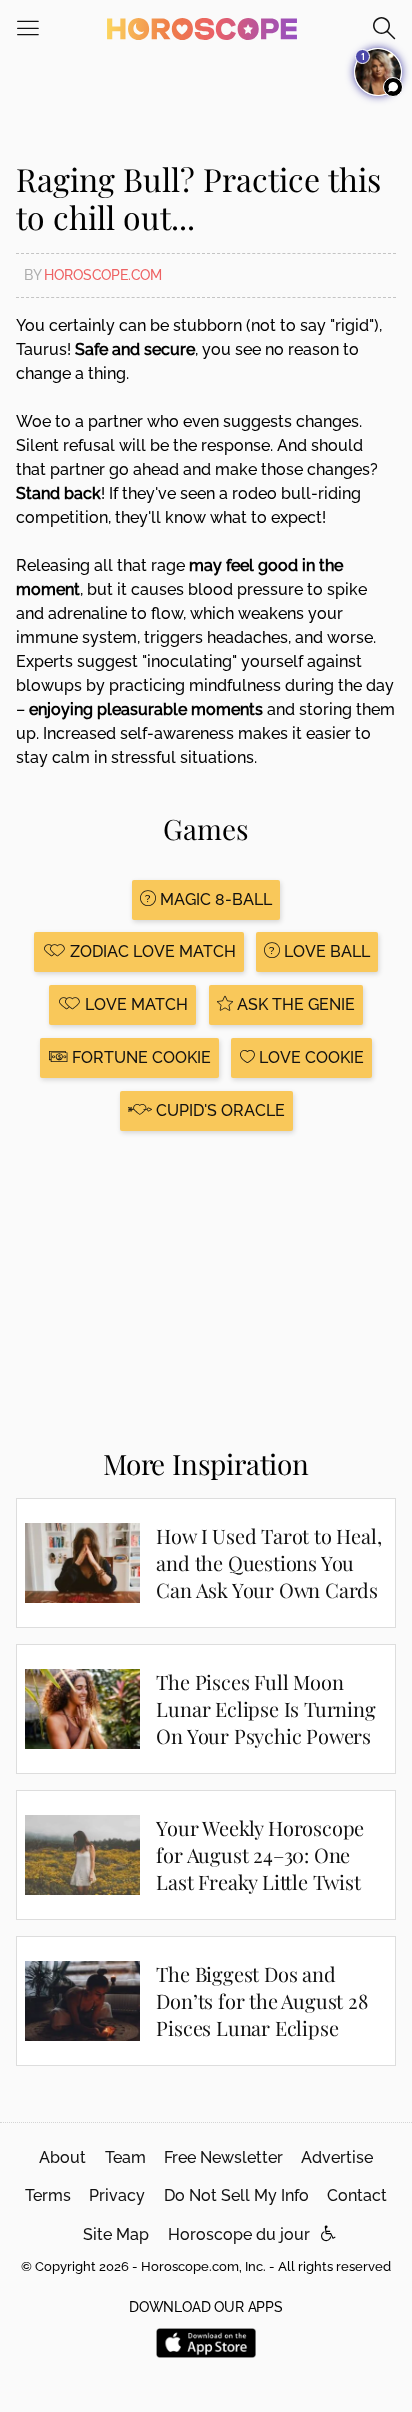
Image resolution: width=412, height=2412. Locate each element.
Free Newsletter (223, 2157)
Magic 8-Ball (214, 899)
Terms (48, 2195)
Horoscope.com (103, 275)
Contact (357, 2195)
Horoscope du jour (239, 2234)
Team (125, 2157)
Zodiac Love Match (151, 951)
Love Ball (325, 951)
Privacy (117, 2195)
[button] (328, 2234)
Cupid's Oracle (218, 1110)
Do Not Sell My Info (236, 2195)
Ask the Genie (294, 1004)
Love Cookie (309, 1057)
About (62, 2157)
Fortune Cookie (139, 1057)
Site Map (116, 2234)
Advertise (337, 2157)
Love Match (134, 1004)
